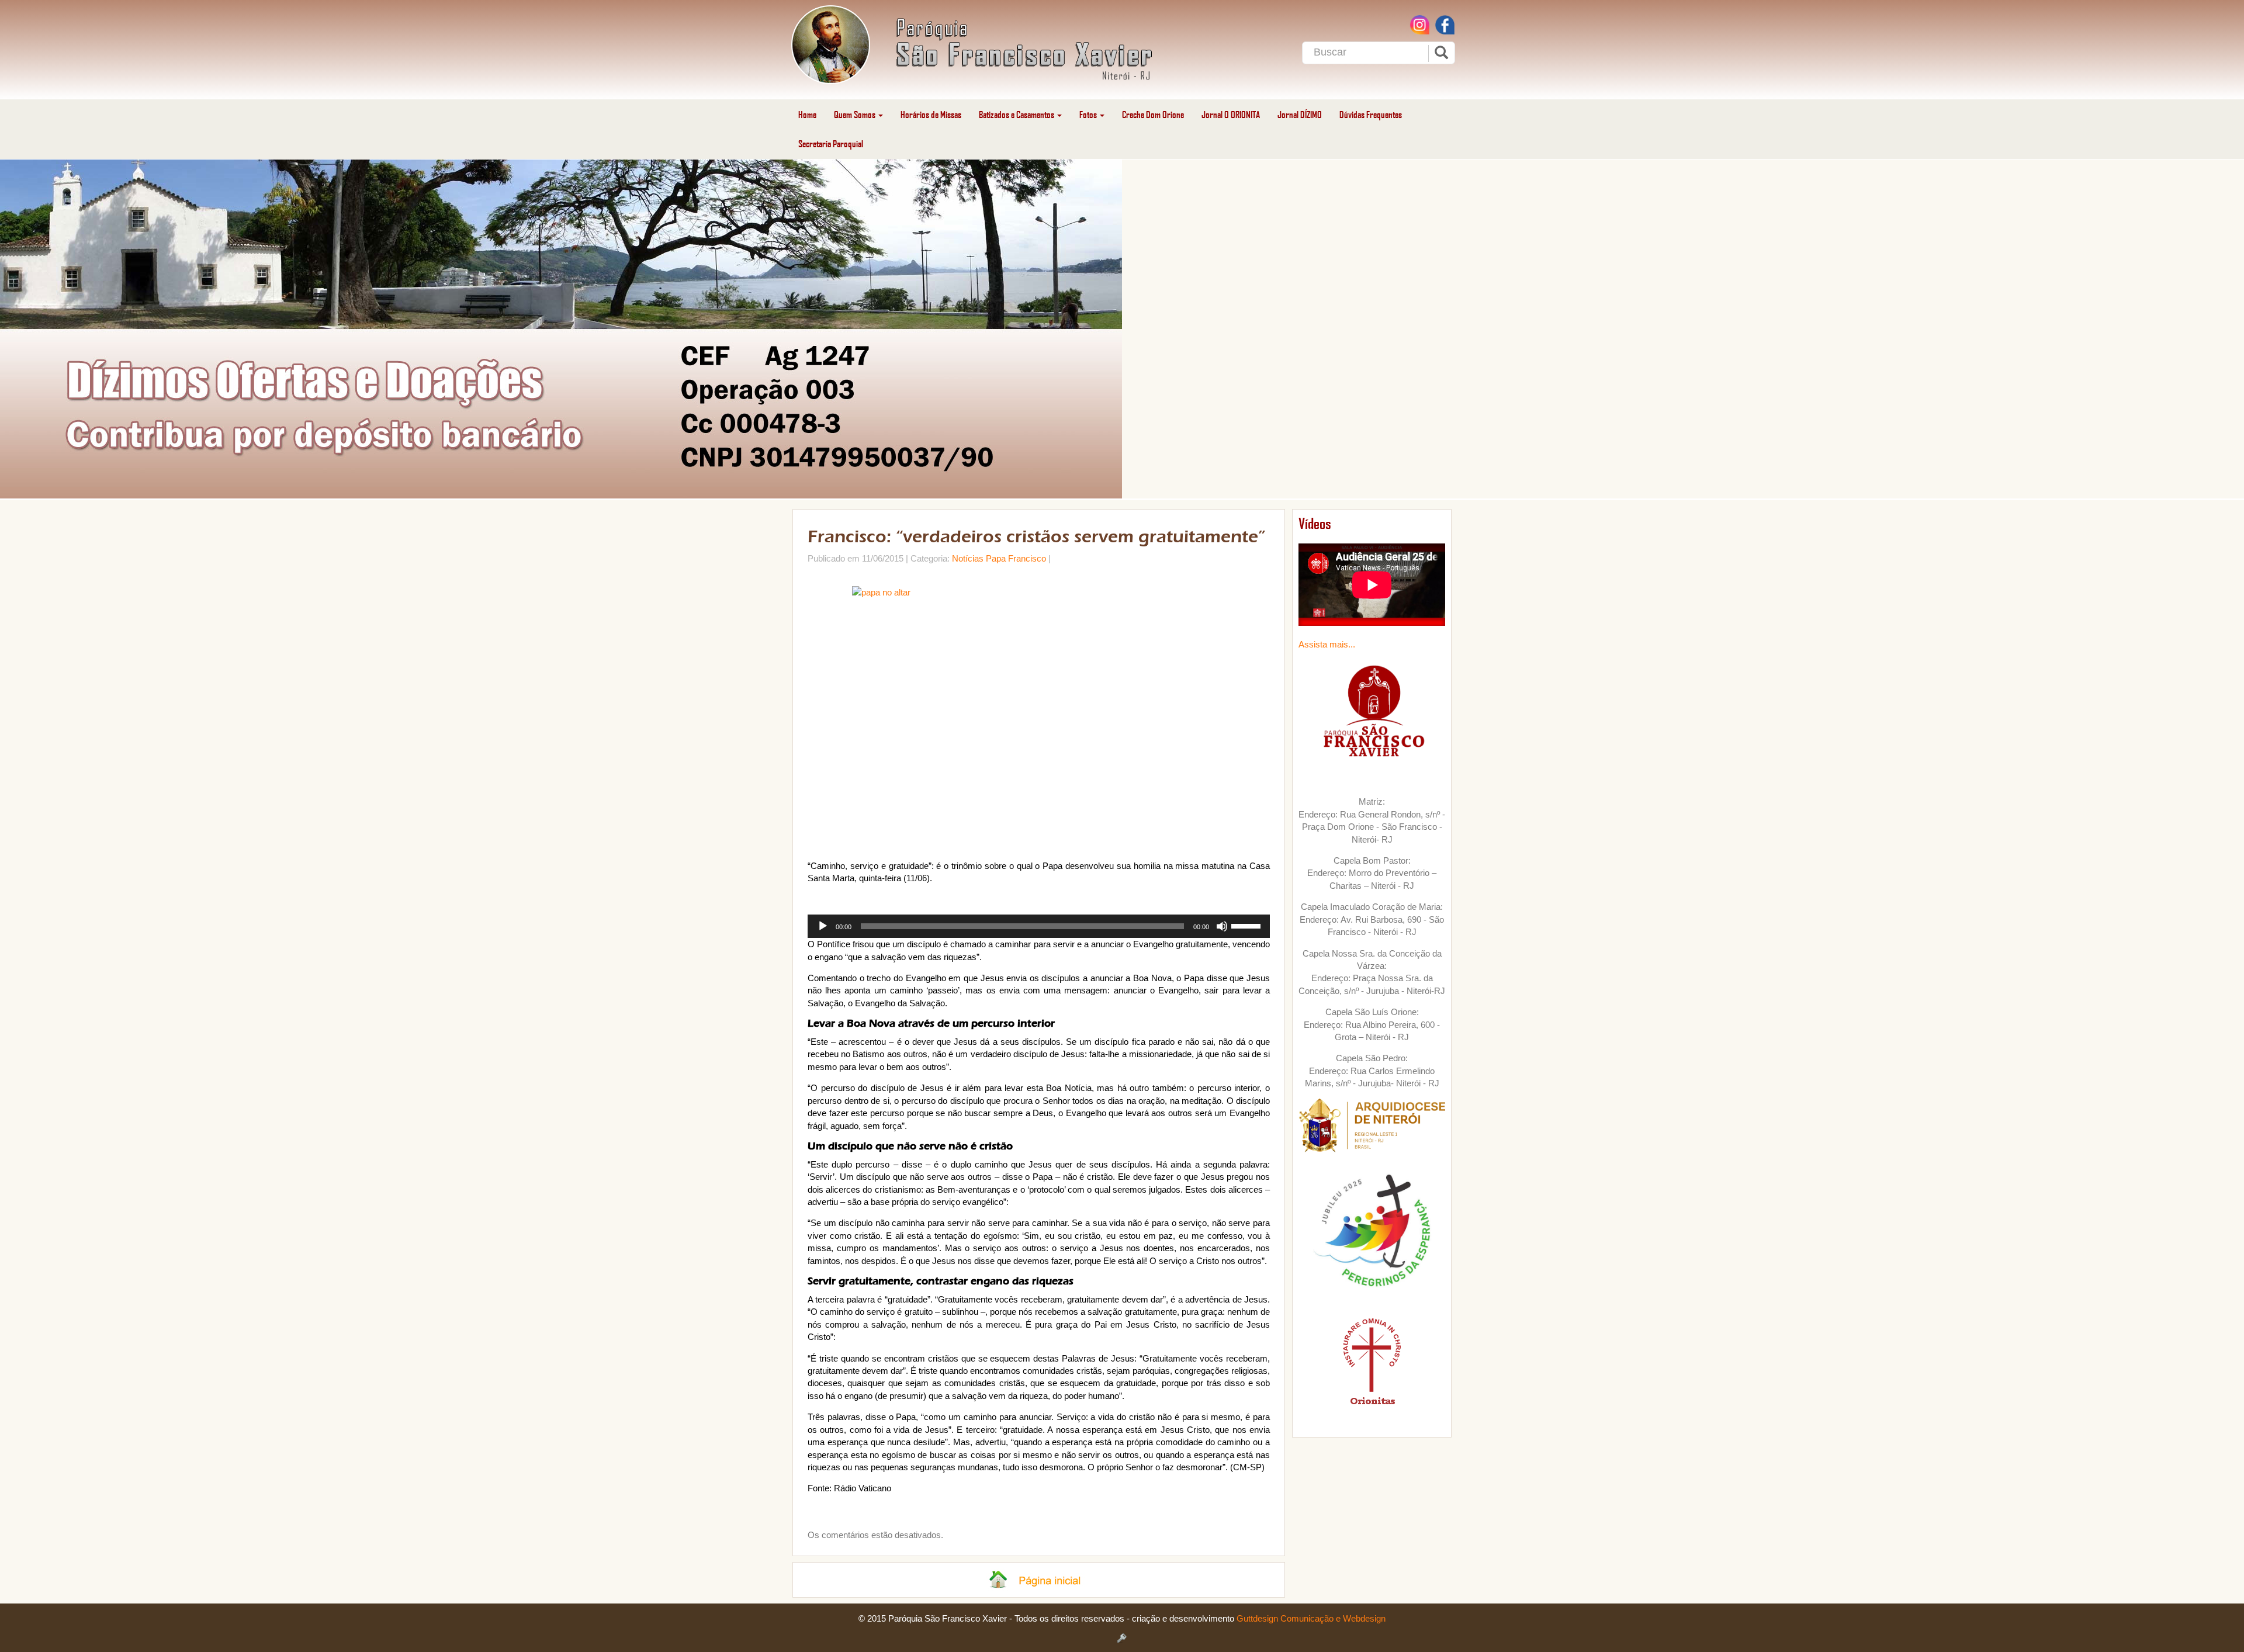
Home (807, 114)
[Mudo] (1222, 926)
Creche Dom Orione (1153, 114)
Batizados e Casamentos (1017, 114)
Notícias (968, 558)
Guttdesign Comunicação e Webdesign (1311, 1618)
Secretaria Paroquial (831, 143)
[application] (1039, 926)
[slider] (1248, 925)
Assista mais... (1327, 644)
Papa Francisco (1016, 558)
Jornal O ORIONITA (1231, 114)
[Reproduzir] (823, 926)
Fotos (1089, 114)
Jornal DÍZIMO (1300, 114)
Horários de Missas (931, 114)
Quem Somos (856, 114)
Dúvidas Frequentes (1371, 114)
